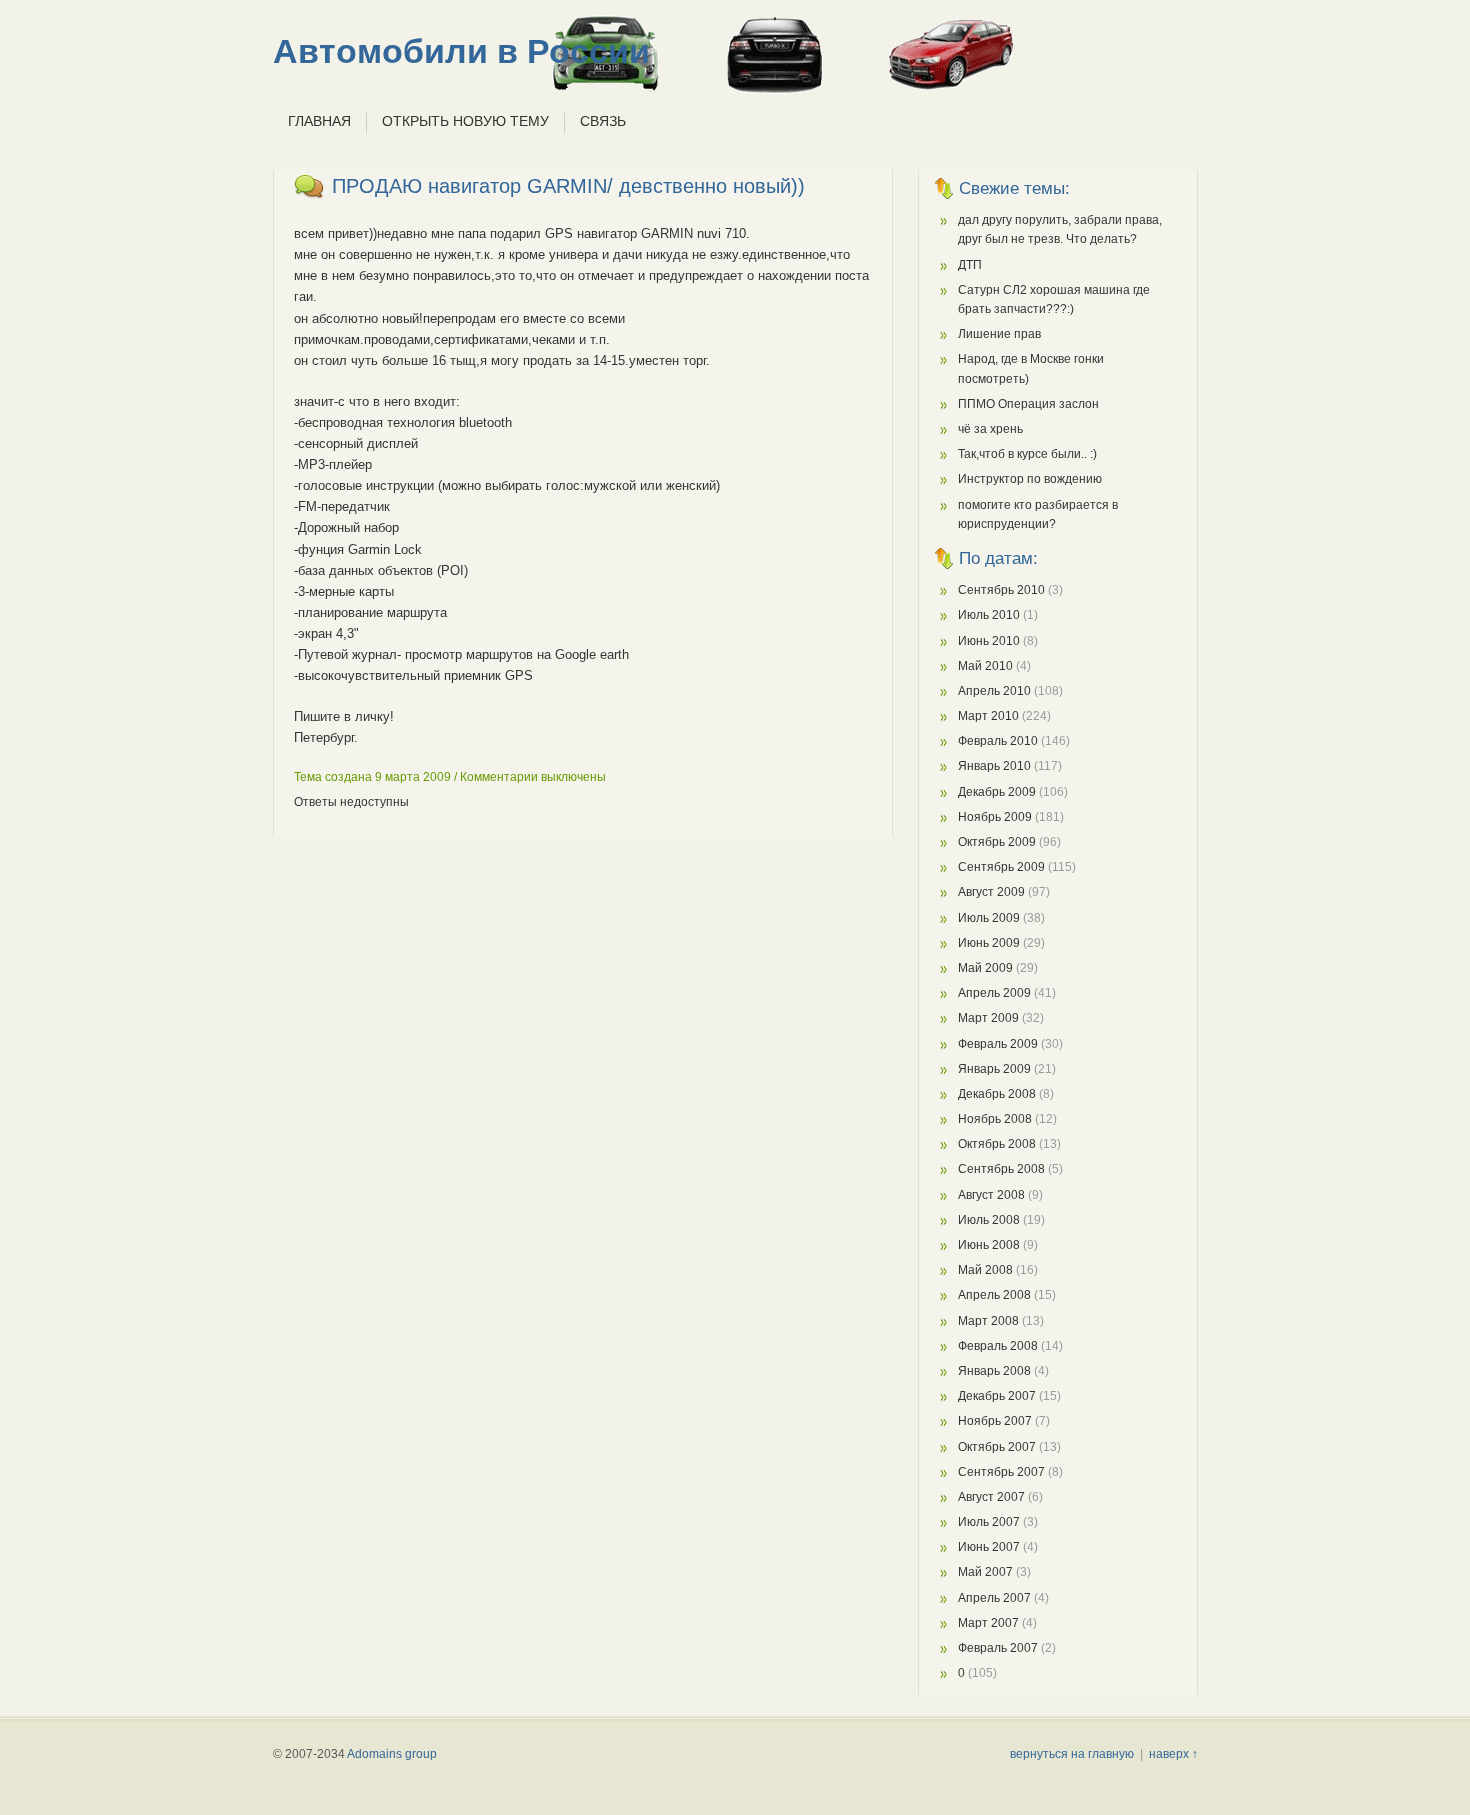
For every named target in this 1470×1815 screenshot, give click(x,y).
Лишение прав (999, 334)
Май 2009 (985, 968)
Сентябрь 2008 (1001, 1169)
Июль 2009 (989, 918)
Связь (603, 121)
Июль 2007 (989, 1522)
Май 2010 (985, 666)
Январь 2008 (994, 1371)
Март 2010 (988, 716)
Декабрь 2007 (997, 1396)
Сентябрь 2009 (1001, 867)
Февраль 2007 (998, 1648)
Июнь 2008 (989, 1245)
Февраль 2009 (998, 1044)
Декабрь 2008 (997, 1094)
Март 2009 (988, 1018)
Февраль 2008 (998, 1346)
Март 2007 (988, 1623)
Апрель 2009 (994, 993)
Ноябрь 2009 (995, 817)
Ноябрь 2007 (995, 1421)
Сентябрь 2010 (1001, 590)
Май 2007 (985, 1572)
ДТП (970, 265)
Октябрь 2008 (997, 1144)
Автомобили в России (461, 51)
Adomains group (392, 1754)
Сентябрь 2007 (1001, 1472)
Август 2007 (991, 1497)
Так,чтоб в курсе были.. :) (1027, 454)
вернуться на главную (1072, 1754)
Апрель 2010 (994, 691)
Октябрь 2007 (997, 1447)
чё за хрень (990, 429)
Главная (319, 121)
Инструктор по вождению (1030, 479)
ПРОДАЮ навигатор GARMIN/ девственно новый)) (568, 186)
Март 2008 (988, 1321)
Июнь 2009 (989, 943)
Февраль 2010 (998, 741)
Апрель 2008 (994, 1295)
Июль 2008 (989, 1220)
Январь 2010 (994, 766)
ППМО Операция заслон (1028, 404)
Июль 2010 (989, 615)
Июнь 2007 (989, 1547)
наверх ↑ (1173, 1754)
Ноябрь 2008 (995, 1119)
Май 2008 (985, 1270)
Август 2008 (991, 1195)
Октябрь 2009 (997, 842)
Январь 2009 (994, 1069)
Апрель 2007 (994, 1598)
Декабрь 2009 (997, 792)
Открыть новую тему (465, 121)
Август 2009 (991, 892)
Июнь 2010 (989, 641)
